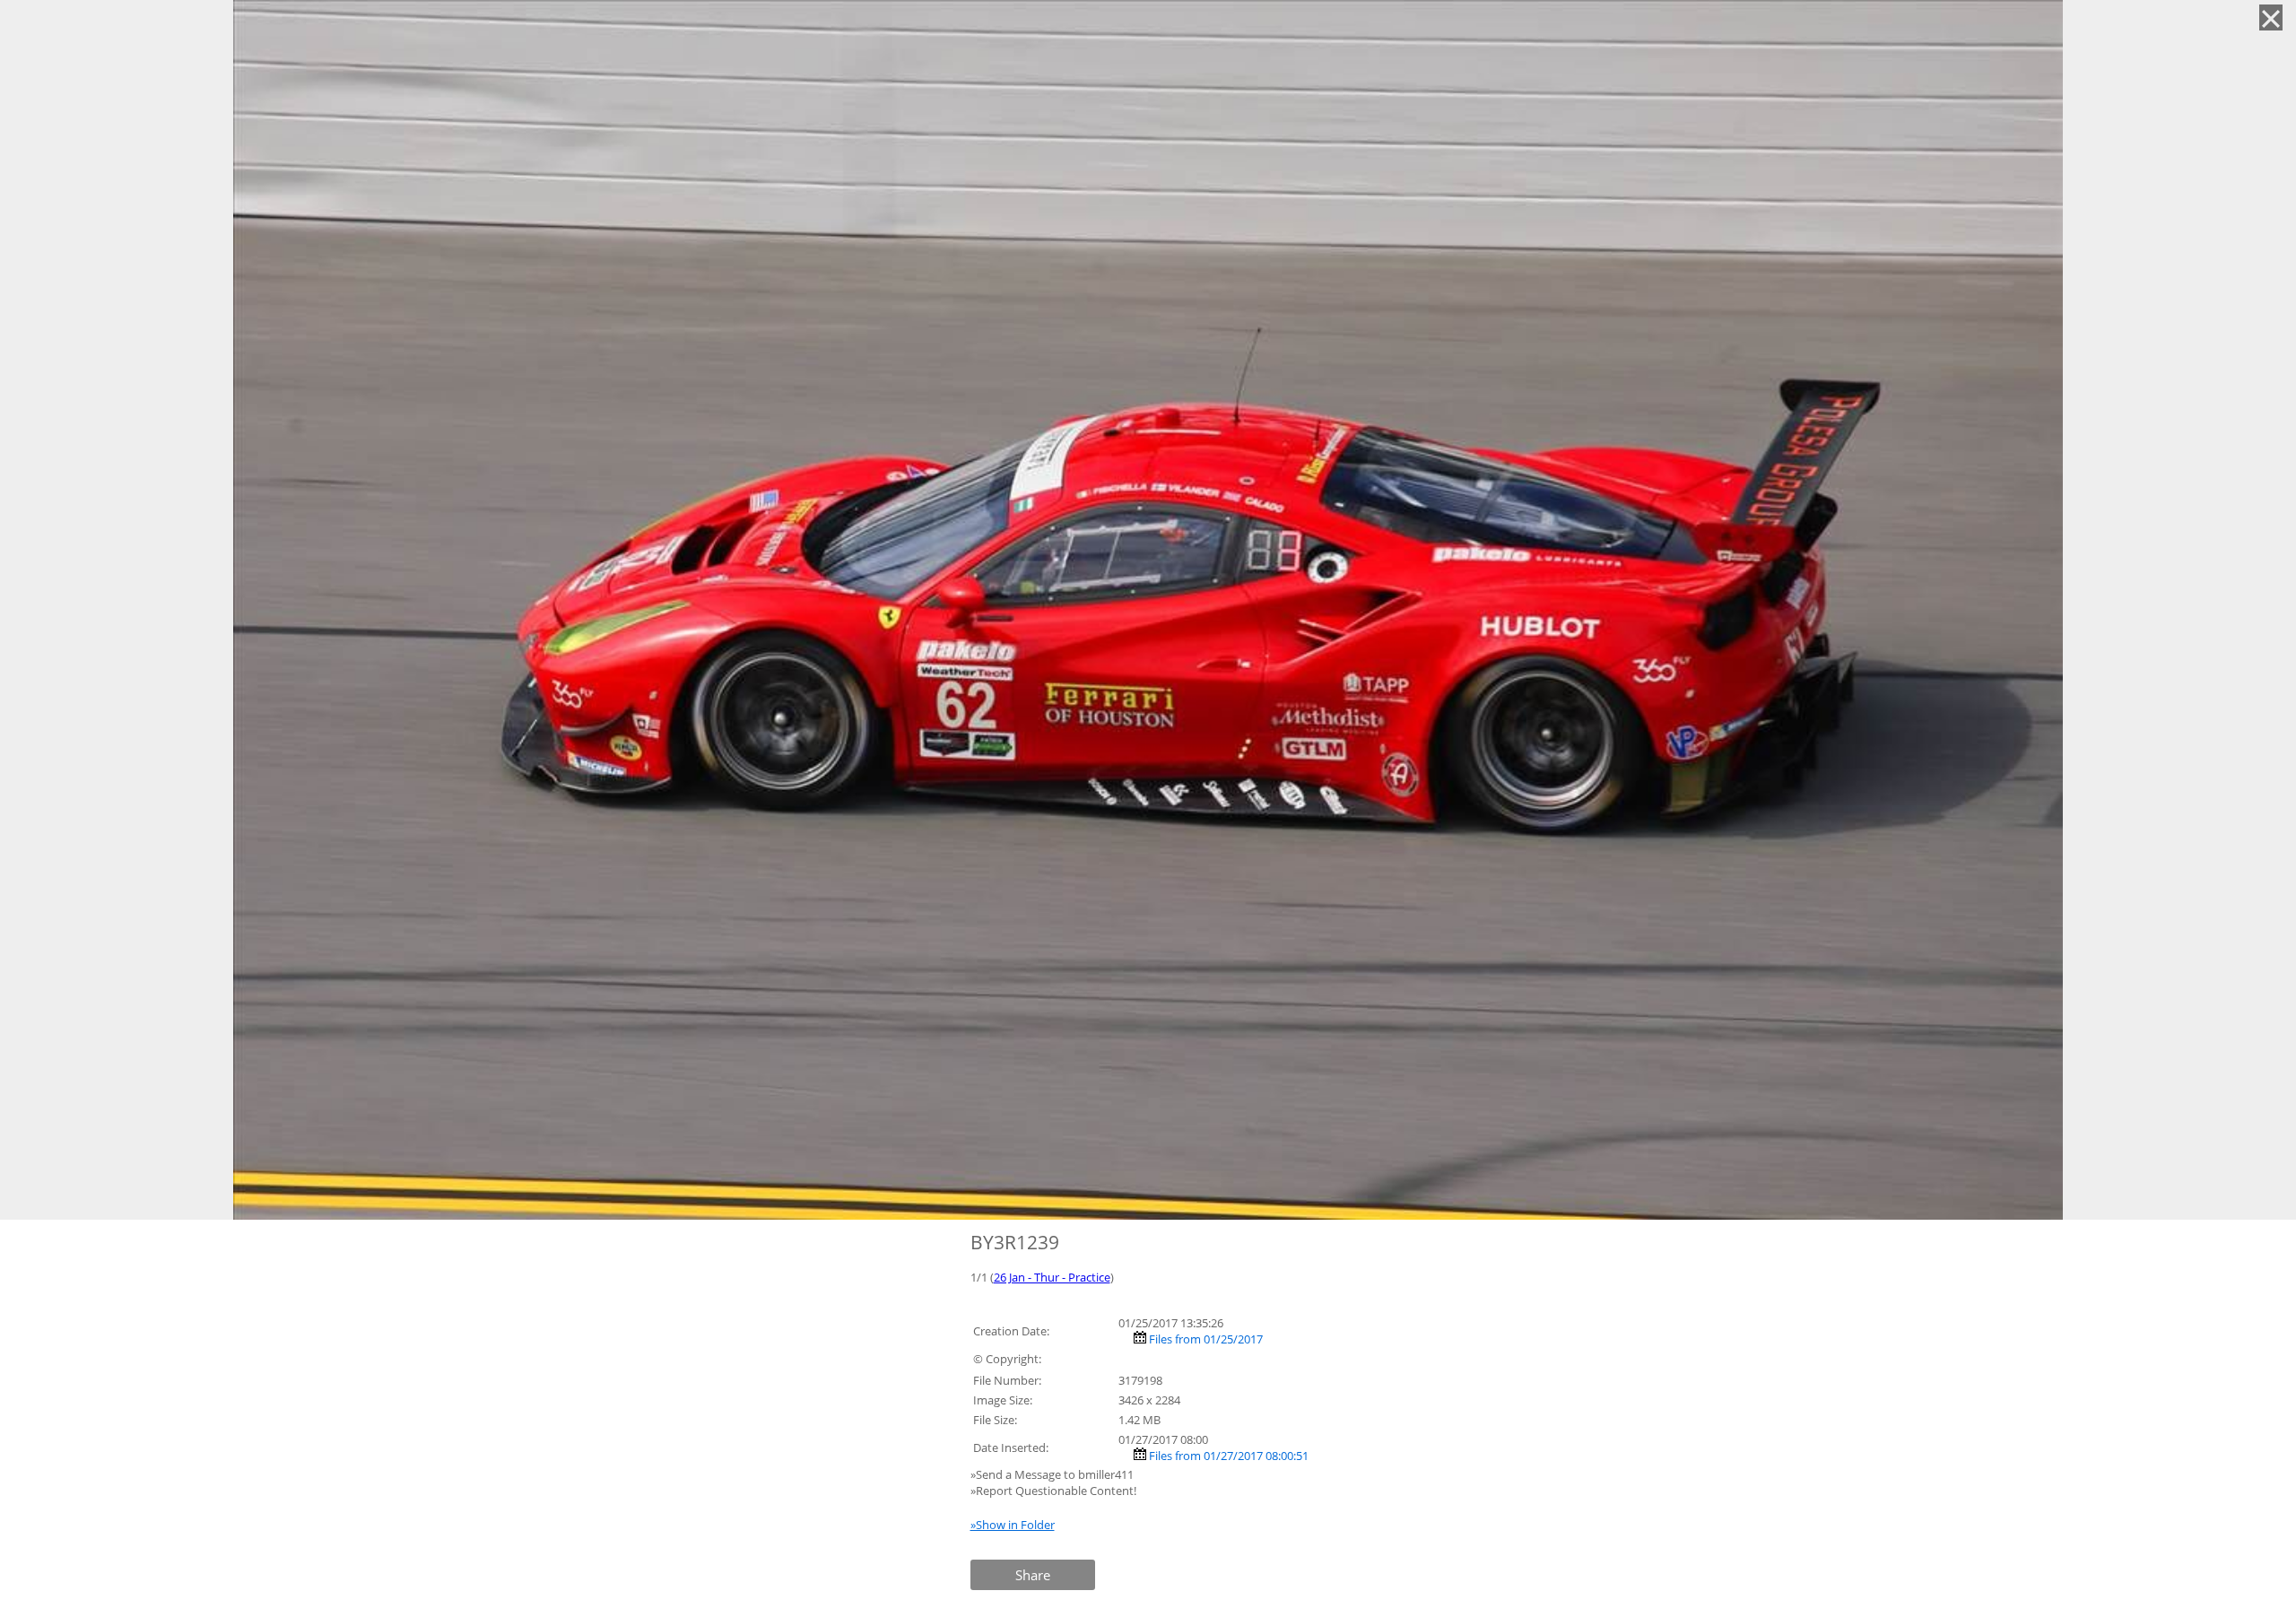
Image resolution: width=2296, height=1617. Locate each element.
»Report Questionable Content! (1053, 1491)
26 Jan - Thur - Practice (1052, 1277)
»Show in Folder (1013, 1525)
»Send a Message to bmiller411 (1053, 1474)
